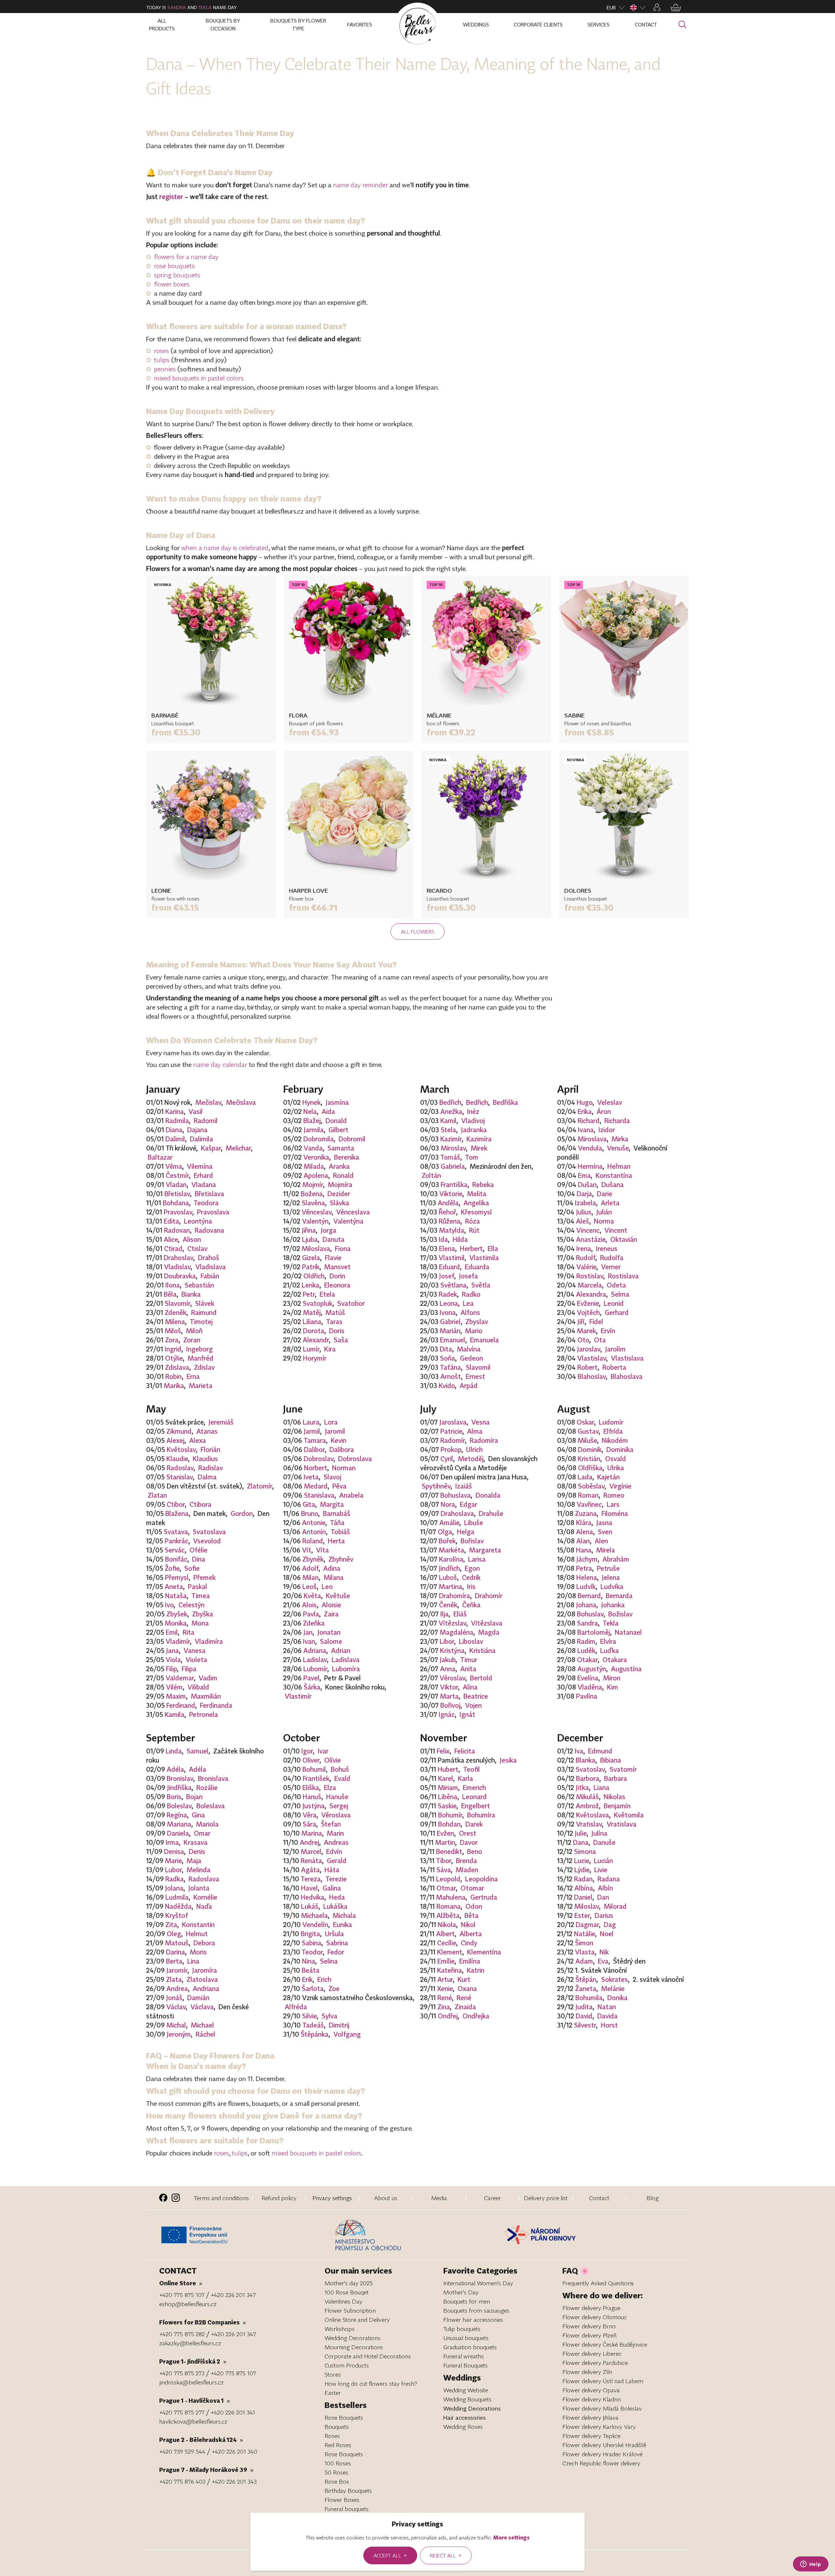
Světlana (453, 1285)
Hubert (448, 1769)
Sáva (444, 1870)
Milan (311, 1577)
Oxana (467, 1988)
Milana (334, 1577)
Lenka (311, 1285)
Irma (172, 1842)
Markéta (451, 1550)
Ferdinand (181, 1705)
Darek (474, 1824)
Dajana (197, 1130)
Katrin (476, 1970)
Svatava (176, 1532)
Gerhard (617, 1312)
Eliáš (460, 1614)
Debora (204, 1943)
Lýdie (582, 1870)
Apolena (316, 1175)
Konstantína (614, 1175)
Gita (309, 1504)
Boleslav (179, 1806)
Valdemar (180, 1678)
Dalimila (201, 1139)
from (176, 732)
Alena (584, 1532)
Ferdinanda (216, 1705)
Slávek (205, 1303)
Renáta (311, 1860)
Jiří (581, 1321)
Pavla (311, 1614)
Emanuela (484, 1340)
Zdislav (204, 1367)
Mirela (606, 1550)
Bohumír (450, 1815)
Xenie (445, 1988)
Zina (444, 2007)
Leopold (448, 1879)
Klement (450, 1952)
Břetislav (177, 1194)
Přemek (205, 1577)
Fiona (343, 1248)
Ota (600, 1340)
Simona (585, 1851)
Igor (307, 1751)
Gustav (588, 1431)
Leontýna (198, 1221)
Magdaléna (456, 1632)
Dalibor (314, 1449)
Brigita (310, 1934)
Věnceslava (353, 1212)
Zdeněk (175, 1312)
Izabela (585, 1203)
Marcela (590, 1285)
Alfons (470, 1312)
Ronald (343, 1175)
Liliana (312, 1321)
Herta (336, 1541)
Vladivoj (473, 1120)
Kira (330, 1349)
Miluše (587, 1440)
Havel (309, 1888)
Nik (604, 1952)
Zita (171, 1924)
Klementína (484, 1952)
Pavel (311, 1678)
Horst (609, 2025)
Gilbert (338, 1130)
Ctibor (176, 1504)
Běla (170, 1294)
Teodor (312, 1952)
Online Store (181, 2283)
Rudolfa (612, 1257)
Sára (309, 1824)
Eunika (342, 1924)
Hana (584, 1550)
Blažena (177, 1513)
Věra (310, 1815)
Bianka (191, 1294)
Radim (586, 1641)
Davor (469, 1842)
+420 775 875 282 (182, 2334)
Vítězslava (487, 1623)
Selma (620, 1294)
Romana (448, 1906)
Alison (192, 1239)
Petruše (608, 1568)
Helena (587, 1577)
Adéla (175, 1769)
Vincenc (588, 1230)
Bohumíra (481, 1815)
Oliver (311, 1760)
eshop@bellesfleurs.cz (188, 2304)
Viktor (449, 1687)
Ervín (608, 1331)
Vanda (313, 1148)
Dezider (339, 1194)
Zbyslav (477, 1321)
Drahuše (491, 1513)
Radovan (177, 1230)
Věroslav (452, 1678)
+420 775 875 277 (182, 2412)
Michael (202, 2025)
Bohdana (176, 1203)
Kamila (175, 1714)
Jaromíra (205, 1970)
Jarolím (615, 1349)
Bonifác (176, 1559)
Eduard (449, 1267)
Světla (481, 1285)
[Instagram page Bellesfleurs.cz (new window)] (176, 2198)
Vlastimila (484, 1257)
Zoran (192, 1340)
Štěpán (586, 1979)
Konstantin (198, 1924)
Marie (173, 1860)
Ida (443, 1239)
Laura (311, 1422)
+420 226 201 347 (233, 2295)
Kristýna (452, 1650)
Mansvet (337, 1267)
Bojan (194, 1797)
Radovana (209, 1230)
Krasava (196, 1842)
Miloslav (587, 1906)
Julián (604, 1212)
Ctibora (200, 1504)
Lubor (173, 1870)
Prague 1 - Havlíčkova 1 (195, 2400)
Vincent (616, 1230)
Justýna (313, 1806)
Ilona (173, 1285)
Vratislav (589, 1824)
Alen (601, 1541)
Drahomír (489, 1596)
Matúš (335, 1312)
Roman (588, 1495)
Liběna (448, 1797)
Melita (477, 1194)
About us (386, 2198)
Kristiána (482, 1650)
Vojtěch (588, 1312)
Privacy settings (332, 2198)
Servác (175, 1550)
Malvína (469, 1349)
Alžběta (448, 1915)
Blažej (312, 1120)
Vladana (204, 1184)
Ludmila (177, 1897)
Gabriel (450, 1321)
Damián (198, 1998)
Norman (344, 1468)
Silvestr (585, 2025)
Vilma (174, 1166)
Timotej (201, 1321)
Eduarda (477, 1267)
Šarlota (313, 1988)
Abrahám (616, 1559)
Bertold (481, 1678)
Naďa (204, 1906)
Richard (589, 1120)
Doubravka (180, 1276)
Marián (450, 1331)
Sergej (339, 1806)
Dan (603, 1897)
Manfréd (200, 1358)
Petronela (204, 1714)
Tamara (315, 1440)
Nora (448, 1504)
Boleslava (211, 1806)
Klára (584, 1522)
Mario (474, 1331)
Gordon (242, 1513)
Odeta (616, 1285)
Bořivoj (450, 1705)
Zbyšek (177, 1614)
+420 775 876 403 (182, 2481)
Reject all (446, 2555)
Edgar (469, 1504)
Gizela (311, 1257)
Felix (443, 1751)
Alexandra (591, 1294)
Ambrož (587, 1806)
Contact (599, 2198)
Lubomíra (346, 1669)
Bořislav (472, 1541)
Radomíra (484, 1440)
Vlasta (585, 1952)
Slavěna (313, 1203)
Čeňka (471, 1605)
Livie (601, 1870)
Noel (607, 1934)
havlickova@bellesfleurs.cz (193, 2421)
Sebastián (199, 1285)
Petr (309, 1294)
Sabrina (337, 1943)
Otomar (472, 1888)
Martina (450, 1586)
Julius (584, 1212)
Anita (468, 1669)
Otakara (615, 1659)
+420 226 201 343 (234, 2481)
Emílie (446, 1961)
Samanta (341, 1148)
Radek (448, 1294)
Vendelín (315, 1924)
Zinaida (465, 2007)
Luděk (586, 1650)
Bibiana (611, 1760)
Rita (189, 1632)
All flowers (418, 932)
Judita (584, 2007)
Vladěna (590, 1687)
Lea (468, 1303)
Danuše (604, 1842)
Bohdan (449, 1824)
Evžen (445, 1833)
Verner (611, 1267)
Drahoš (209, 1257)
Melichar (238, 1148)
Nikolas (615, 1797)
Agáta (310, 1870)
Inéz (473, 1111)
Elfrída (613, 1431)
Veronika (316, 1157)
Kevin (339, 1440)
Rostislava (623, 1276)
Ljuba (310, 1239)
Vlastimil (452, 1257)
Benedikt (449, 1851)
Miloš (173, 1331)
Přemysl (177, 1577)
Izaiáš (464, 1486)
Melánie (613, 1988)
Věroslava (336, 1815)
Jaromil (335, 1431)
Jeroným (179, 2034)
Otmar (446, 1888)
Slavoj (332, 1477)
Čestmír (177, 1175)
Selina (329, 1961)
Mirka (620, 1139)
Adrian (341, 1650)
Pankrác (176, 1541)
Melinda (198, 1870)
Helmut (197, 1934)
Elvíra (608, 1641)
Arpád (469, 1385)
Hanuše (337, 1797)
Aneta (174, 1586)
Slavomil (478, 1367)
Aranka (339, 1166)
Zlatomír (259, 1486)
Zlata (174, 1979)
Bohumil (314, 1769)
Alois (309, 1605)
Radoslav (180, 1468)
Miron (612, 1678)
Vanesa (195, 1650)
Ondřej (448, 2016)
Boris (174, 1797)
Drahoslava (457, 1513)
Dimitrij (339, 2025)
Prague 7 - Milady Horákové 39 (206, 2470)
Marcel (311, 1851)
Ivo (169, 1605)
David (584, 2016)
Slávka (339, 1203)
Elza (330, 1787)
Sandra (177, 7)
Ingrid (173, 1349)
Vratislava (622, 1824)
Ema (584, 1175)
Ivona (448, 1312)
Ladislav (315, 1659)
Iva (579, 1751)
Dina (199, 1559)
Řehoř (447, 1212)
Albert (445, 1934)
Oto (583, 1340)
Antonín (314, 1532)
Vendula (590, 1148)
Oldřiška (590, 1468)
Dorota (314, 1331)
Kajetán (608, 1477)
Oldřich (314, 1276)
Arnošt (451, 1376)
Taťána (450, 1367)
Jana (172, 1650)
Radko (471, 1294)
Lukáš (310, 1906)
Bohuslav (590, 1614)
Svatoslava (209, 1532)
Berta (174, 1961)
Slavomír (177, 1303)
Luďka (609, 1650)
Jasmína (337, 1102)
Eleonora (337, 1285)
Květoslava (592, 1815)
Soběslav (591, 1486)
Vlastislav (592, 1358)
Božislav (620, 1614)
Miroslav (453, 1148)
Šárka (312, 1687)
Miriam (448, 1787)
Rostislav (590, 1276)
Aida (328, 1111)
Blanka (585, 1760)
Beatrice (476, 1696)
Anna (448, 1669)
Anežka (451, 1111)
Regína (177, 1815)
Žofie (172, 1568)
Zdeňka (314, 1623)
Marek (586, 1331)
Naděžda (178, 1906)
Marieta (201, 1385)
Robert (587, 1367)
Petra (584, 1568)
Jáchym (587, 1559)
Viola (173, 1659)
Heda (337, 1897)
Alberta (471, 1934)
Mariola (207, 1824)
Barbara (615, 1778)
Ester (582, 1915)
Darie (605, 1194)
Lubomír (315, 1669)
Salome (331, 1641)
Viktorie (451, 1194)
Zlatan (157, 1495)
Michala (344, 1915)
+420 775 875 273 (182, 2373)
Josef (447, 1276)
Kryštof (177, 1915)
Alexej (175, 1440)
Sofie (192, 1568)
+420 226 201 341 (233, 2412)
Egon (472, 1568)
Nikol (468, 1924)
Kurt (464, 1979)
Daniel (583, 1897)
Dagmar (587, 1924)
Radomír (453, 1440)
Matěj (312, 1312)
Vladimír (178, 1641)
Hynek (311, 1102)
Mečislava (241, 1102)
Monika (176, 1623)
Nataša (176, 1596)
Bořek (447, 1541)
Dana (581, 1842)
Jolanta (199, 1888)
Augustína (626, 1669)
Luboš (448, 1577)
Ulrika (616, 1468)
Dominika (620, 1449)
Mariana (179, 1824)
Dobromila (319, 1139)
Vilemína (200, 1166)
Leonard (474, 1797)
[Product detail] (211, 640)
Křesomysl (476, 1212)
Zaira (331, 1614)
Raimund (204, 1312)
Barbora (588, 1778)
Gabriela (453, 1166)
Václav (176, 2007)
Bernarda (619, 1596)
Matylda (452, 1230)
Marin (335, 1833)
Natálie (584, 1934)
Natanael (628, 1632)
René (445, 1998)
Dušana (613, 1184)
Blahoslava (627, 1376)
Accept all (390, 2555)
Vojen (473, 1705)
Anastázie (591, 1239)
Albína (584, 1888)
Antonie (314, 1522)
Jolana (174, 1888)
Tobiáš (340, 1532)
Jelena (611, 1577)
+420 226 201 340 (235, 2451)
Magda (489, 1632)
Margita (332, 1504)
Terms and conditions (221, 2198)
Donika (617, 1998)
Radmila (177, 1120)
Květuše (338, 1596)
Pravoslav (178, 1212)
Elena (447, 1248)
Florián (210, 1449)
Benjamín (617, 1806)
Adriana (315, 1650)
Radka (175, 1879)
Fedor (336, 1952)
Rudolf (586, 1257)
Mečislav (208, 1102)
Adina (332, 1568)
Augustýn (592, 1669)
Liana (601, 1787)
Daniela (178, 1833)
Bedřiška (505, 1102)
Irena (584, 1248)
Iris (471, 1586)
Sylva (329, 2016)
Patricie (451, 1431)
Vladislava (211, 1267)
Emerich (474, 1787)
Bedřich (450, 1102)
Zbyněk (313, 1559)
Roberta (614, 1367)
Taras (334, 1321)
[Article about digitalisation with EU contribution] (245, 2235)
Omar (202, 1833)
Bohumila (589, 1998)
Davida (607, 2016)
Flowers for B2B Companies (203, 2322)
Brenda (466, 1860)
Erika (585, 1111)
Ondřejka (476, 2016)
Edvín (334, 1851)
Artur (445, 1979)
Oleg (174, 1934)
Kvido (447, 1385)
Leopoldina (481, 1879)
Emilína (470, 1961)
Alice (171, 1239)
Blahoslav (592, 1376)
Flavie (333, 1257)
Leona (449, 1303)
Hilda (460, 1239)
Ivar (323, 1751)
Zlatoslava (202, 1979)
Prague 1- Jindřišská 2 (193, 2361)
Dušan (587, 1184)
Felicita (465, 1751)
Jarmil (312, 1431)
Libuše (474, 1522)
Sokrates (615, 1979)
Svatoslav (590, 1769)
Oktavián (624, 1239)
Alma (475, 1431)
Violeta (196, 1659)
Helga (466, 1532)
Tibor (444, 1860)
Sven (605, 1532)
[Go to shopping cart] (676, 8)
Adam (584, 1961)
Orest (468, 1833)
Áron (604, 1111)
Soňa (448, 1358)
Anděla (448, 1203)
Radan (583, 1879)
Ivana (586, 1130)
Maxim (176, 1696)
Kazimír (451, 1139)
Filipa (189, 1669)
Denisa (174, 1851)
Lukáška (335, 1906)
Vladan (176, 1184)
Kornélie (205, 1897)
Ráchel (205, 2034)
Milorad (615, 1906)
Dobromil (352, 1139)
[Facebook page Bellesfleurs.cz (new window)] (163, 2198)
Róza (472, 1221)
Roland (313, 1541)
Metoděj (471, 1458)
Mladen (467, 1870)
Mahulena (451, 1897)
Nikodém (615, 1440)
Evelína (588, 1678)
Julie (581, 1833)
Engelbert (476, 1806)
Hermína (590, 1166)
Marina (312, 1833)
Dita (446, 1349)
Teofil (471, 1769)
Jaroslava (453, 1422)
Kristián (589, 1458)
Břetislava (209, 1194)
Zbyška (203, 1614)
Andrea (177, 1988)
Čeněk (448, 1605)
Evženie (588, 1303)
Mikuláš (587, 1797)
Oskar (585, 1422)
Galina (332, 1888)
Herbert (471, 1248)
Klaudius (205, 1458)
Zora (172, 1340)
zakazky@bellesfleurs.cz (190, 2343)
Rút (474, 1230)
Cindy (469, 1943)
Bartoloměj (594, 1632)
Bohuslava (455, 1495)
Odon (474, 1906)
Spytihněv (436, 1486)
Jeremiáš (221, 1422)
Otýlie (174, 1358)
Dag (610, 1924)
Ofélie (198, 1550)
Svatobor (351, 1303)
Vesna (480, 1422)
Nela (310, 1111)
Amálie (449, 1522)
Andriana (206, 1988)
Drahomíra (455, 1596)
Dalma (207, 1477)
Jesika (508, 1760)
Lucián (603, 1860)
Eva (603, 1961)
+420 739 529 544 (182, 2451)
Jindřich (449, 1568)
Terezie (336, 1879)
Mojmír (313, 1184)
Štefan (331, 1824)
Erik (307, 1979)
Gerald (337, 1860)
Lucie (582, 1860)
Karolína (451, 1559)
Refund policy (279, 2198)
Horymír (315, 1358)
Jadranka (474, 1130)
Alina (470, 1687)
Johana (586, 1605)
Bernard (589, 1596)
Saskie (447, 1806)
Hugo (584, 1102)
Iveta (311, 1477)
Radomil (206, 1120)
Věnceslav (317, 1212)
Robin (174, 1376)
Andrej (309, 1842)
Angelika (476, 1203)
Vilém (174, 1687)
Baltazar (160, 1157)
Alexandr (316, 1340)
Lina (193, 1961)
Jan (308, 1632)
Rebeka (483, 1184)
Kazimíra (479, 1139)
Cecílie (447, 1943)
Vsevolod (207, 1541)
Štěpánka (315, 2034)
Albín (605, 1888)
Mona (200, 1623)
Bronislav (180, 1778)
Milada (314, 1166)
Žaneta (586, 1988)
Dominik (590, 1449)
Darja (584, 1194)
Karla (465, 1778)
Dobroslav (319, 1458)
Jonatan (329, 1632)
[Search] (682, 25)
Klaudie (177, 1458)
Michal (176, 2025)
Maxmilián (206, 1696)
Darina (175, 1952)
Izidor (607, 1130)
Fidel (596, 1321)
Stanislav (180, 1477)
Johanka (613, 1605)
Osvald (615, 1458)
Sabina (311, 1943)
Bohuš (340, 1769)
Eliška (311, 1787)
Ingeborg (199, 1349)
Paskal (197, 1586)
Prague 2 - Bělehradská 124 (201, 2440)
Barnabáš (337, 1513)
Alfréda (296, 2007)
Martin (445, 1842)
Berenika (347, 1157)
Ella (493, 1248)
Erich (324, 1979)
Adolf (310, 1568)
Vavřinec (589, 1504)
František (316, 1778)
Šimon (584, 1943)
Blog (653, 2198)
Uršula (334, 1934)
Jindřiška (179, 1787)
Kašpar (211, 1148)
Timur (469, 1659)
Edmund (600, 1751)
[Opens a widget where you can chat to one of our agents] (811, 2565)
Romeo (614, 1495)
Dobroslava (355, 1458)
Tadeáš (313, 2025)
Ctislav (197, 1248)
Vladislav (177, 1267)
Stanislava (319, 1495)
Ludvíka (612, 1586)
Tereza (311, 1879)
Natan (607, 2007)
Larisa (477, 1559)
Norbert (316, 1468)
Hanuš (312, 1797)
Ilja (444, 1614)
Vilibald (198, 1687)
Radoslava (204, 1879)
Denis (197, 1851)
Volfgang (347, 2034)
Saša (341, 1340)
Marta (449, 1696)
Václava (202, 2007)
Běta (471, 1915)
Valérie (586, 1267)
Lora (331, 1422)
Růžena (449, 1221)
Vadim (208, 1678)
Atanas (207, 1431)
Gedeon (471, 1358)
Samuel (197, 1751)
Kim (613, 1687)
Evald (342, 1778)
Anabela (351, 1495)
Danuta (334, 1239)
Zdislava (177, 1367)
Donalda (488, 1495)
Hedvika (312, 1897)
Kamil (448, 1120)
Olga (445, 1532)
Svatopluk (318, 1303)
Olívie (333, 1760)
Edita (171, 1221)
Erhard (203, 1175)
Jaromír (177, 1970)
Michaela (314, 1915)
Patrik (311, 1267)
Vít (307, 1550)
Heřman (619, 1166)
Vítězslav (452, 1623)
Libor (447, 1641)
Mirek (479, 1148)
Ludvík (586, 1586)
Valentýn (315, 1221)
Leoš (310, 1586)
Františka (454, 1184)
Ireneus (607, 1248)
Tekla (205, 7)
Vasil (196, 1111)
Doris (337, 1331)
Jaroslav (589, 1349)
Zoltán (431, 1175)
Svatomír (623, 1769)
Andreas (336, 1842)
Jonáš (174, 1998)
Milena (175, 1321)
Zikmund (179, 1431)
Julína (599, 1833)
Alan (583, 1541)
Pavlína (587, 1696)
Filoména (615, 1513)
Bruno (310, 1513)
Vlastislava (627, 1358)
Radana (609, 1879)
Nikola (447, 1924)
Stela (448, 1130)
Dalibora (342, 1449)
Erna (193, 1376)
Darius (604, 1915)
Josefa (468, 1276)
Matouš (177, 1943)
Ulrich (474, 1449)
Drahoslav (178, 1257)
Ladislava (346, 1659)
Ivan (309, 1641)
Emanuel (453, 1340)
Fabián (210, 1276)
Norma (604, 1221)
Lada (585, 1477)
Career (493, 2198)
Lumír (311, 1349)
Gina (198, 1815)
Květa (312, 1596)
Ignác (447, 1714)
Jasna (604, 1522)
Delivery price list (546, 2198)
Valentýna (348, 1221)
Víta (322, 1550)
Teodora (206, 1203)
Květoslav (181, 1449)
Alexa (197, 1440)
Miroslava (592, 1139)
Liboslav (471, 1641)
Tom (472, 1157)
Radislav (211, 1468)
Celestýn (191, 1605)
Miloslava (316, 1248)
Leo (327, 1586)
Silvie (309, 2016)
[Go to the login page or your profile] (657, 7)
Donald (336, 1120)
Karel (446, 1778)
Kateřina (449, 1970)
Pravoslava (213, 1212)
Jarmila (314, 1130)
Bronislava (213, 1778)
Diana (174, 1130)
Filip (171, 1669)
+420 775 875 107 (182, 2295)
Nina (309, 1961)
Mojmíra (340, 1184)
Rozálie (207, 1787)
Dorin (337, 1276)
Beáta (311, 1970)
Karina (175, 1111)
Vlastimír (298, 1696)
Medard (316, 1486)
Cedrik (471, 1577)
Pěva (339, 1486)
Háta (332, 1870)
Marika (174, 1385)
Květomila (629, 1815)
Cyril (447, 1458)
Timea (201, 1596)
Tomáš (450, 1157)
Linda (174, 1751)
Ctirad (173, 1248)
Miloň (194, 1331)
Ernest (475, 1376)
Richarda (617, 1120)
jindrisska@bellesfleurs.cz (191, 2382)
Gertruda (484, 1897)
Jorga (328, 1230)
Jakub (448, 1659)
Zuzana (586, 1513)
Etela (327, 1294)
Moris (198, 1952)
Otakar (587, 1659)
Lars (613, 1504)
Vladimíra (209, 1641)
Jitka (582, 1787)
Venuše (618, 1148)
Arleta (610, 1203)
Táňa (337, 1522)
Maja (194, 1860)
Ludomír (611, 1422)
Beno (475, 1851)
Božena (312, 1194)
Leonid (614, 1303)
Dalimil (175, 1139)
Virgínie (620, 1486)
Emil (172, 1632)
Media (439, 2198)
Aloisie (331, 1605)
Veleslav (610, 1102)
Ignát (467, 1714)
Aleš (583, 1221)
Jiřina (309, 1230)
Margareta (485, 1550)
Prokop (451, 1449)
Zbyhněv (341, 1559)
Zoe (334, 1988)
